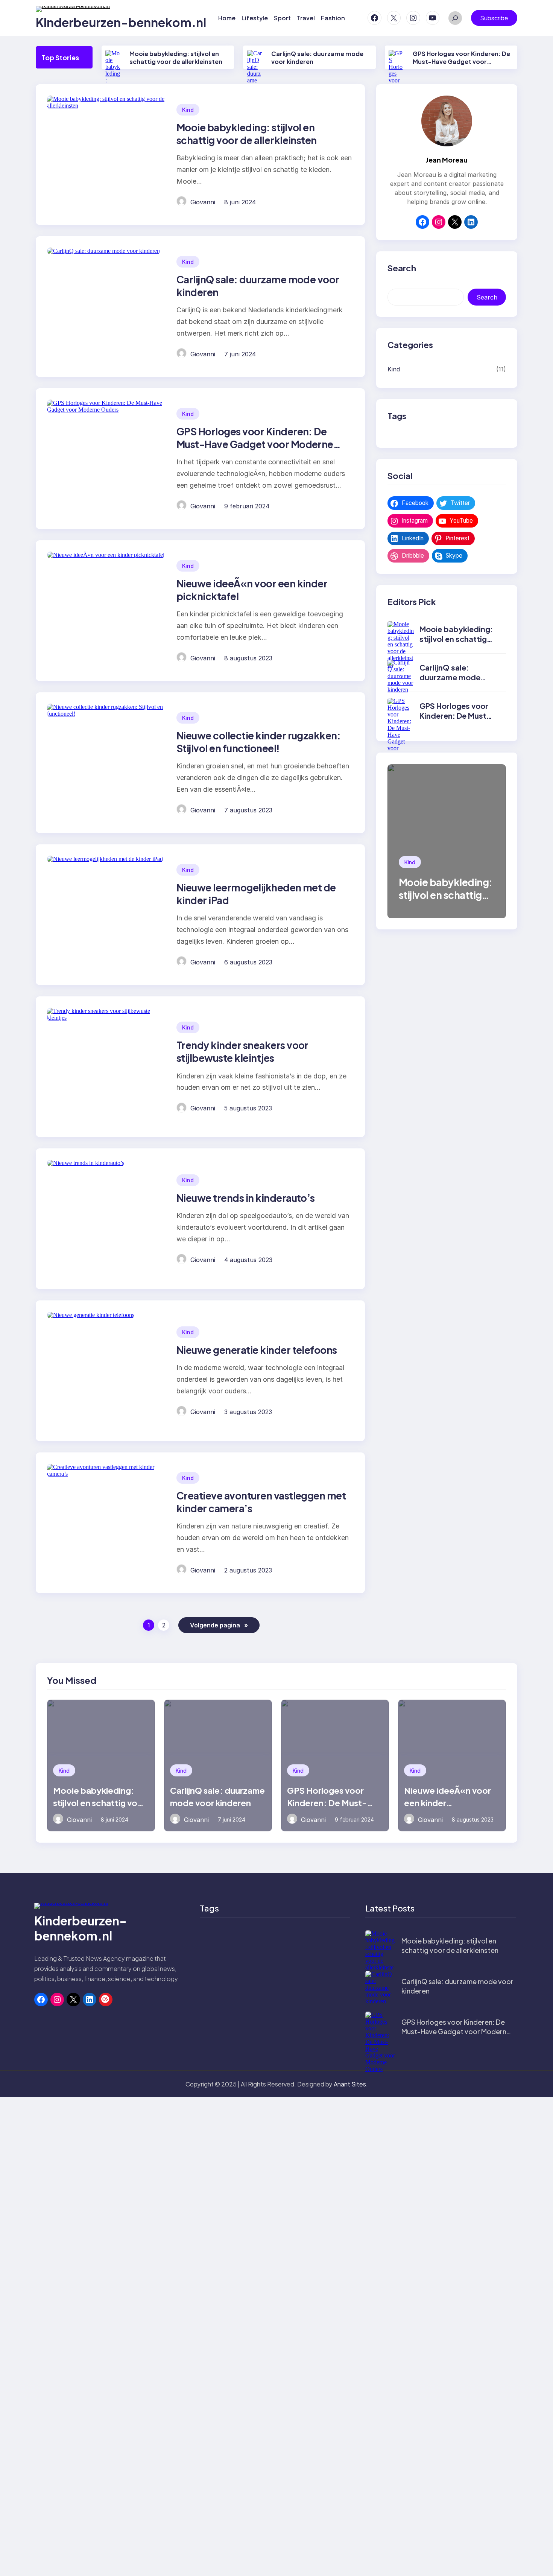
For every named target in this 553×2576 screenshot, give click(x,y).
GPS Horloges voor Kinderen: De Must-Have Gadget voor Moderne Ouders (461, 62)
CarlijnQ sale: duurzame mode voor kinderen (450, 677)
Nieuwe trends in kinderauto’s (246, 1198)
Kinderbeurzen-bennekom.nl (121, 22)
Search (487, 297)
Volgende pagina (219, 1625)
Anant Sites (350, 2084)
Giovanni (203, 202)
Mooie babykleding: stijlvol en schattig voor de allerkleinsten (176, 58)
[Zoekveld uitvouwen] (455, 18)
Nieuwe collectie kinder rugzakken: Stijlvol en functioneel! (258, 742)
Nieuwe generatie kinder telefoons (257, 1350)
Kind (188, 110)
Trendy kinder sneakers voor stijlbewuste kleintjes (242, 1052)
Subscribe (494, 18)
